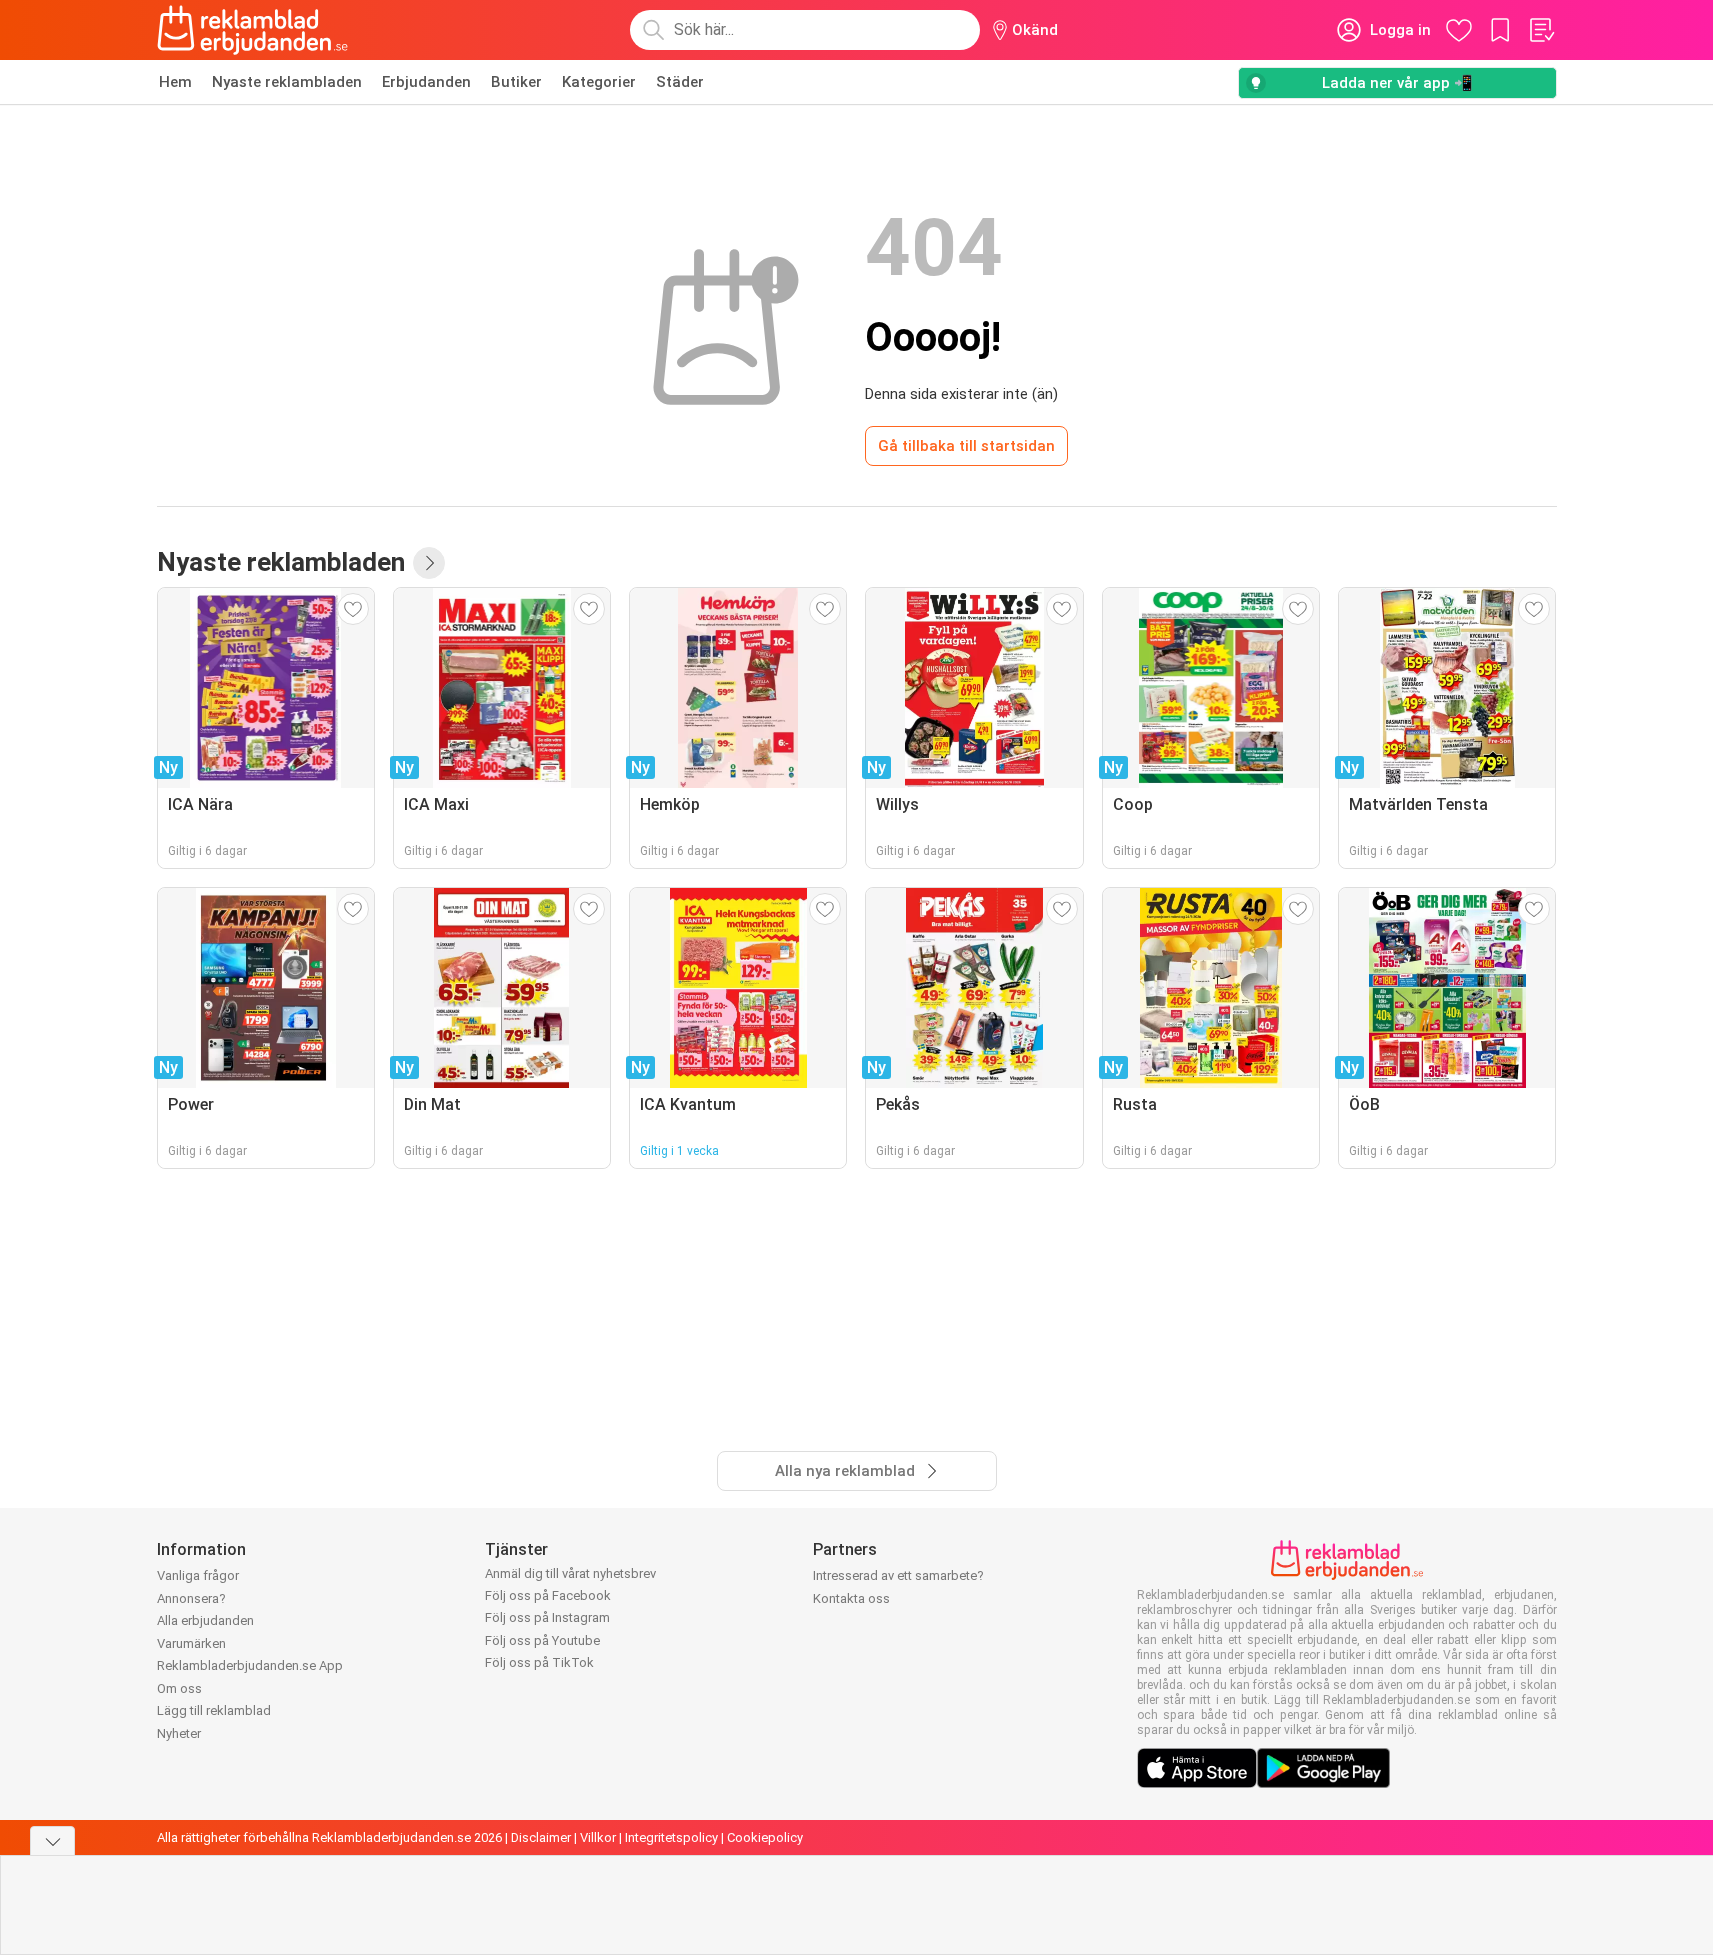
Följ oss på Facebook (548, 1595)
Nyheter (179, 1733)
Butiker (516, 82)
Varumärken (191, 1643)
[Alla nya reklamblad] (429, 563)
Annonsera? (191, 1598)
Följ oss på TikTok (539, 1662)
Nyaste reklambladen (287, 82)
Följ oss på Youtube (542, 1640)
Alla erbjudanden (205, 1620)
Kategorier (599, 82)
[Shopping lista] (1541, 30)
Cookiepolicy (765, 1837)
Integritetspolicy (671, 1837)
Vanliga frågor (198, 1575)
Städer (680, 82)
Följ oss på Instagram (547, 1617)
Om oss (179, 1688)
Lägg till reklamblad (214, 1710)
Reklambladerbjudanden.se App (250, 1665)
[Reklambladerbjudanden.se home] (252, 30)
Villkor (598, 1837)
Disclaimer (541, 1837)
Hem (175, 82)
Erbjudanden (426, 82)
